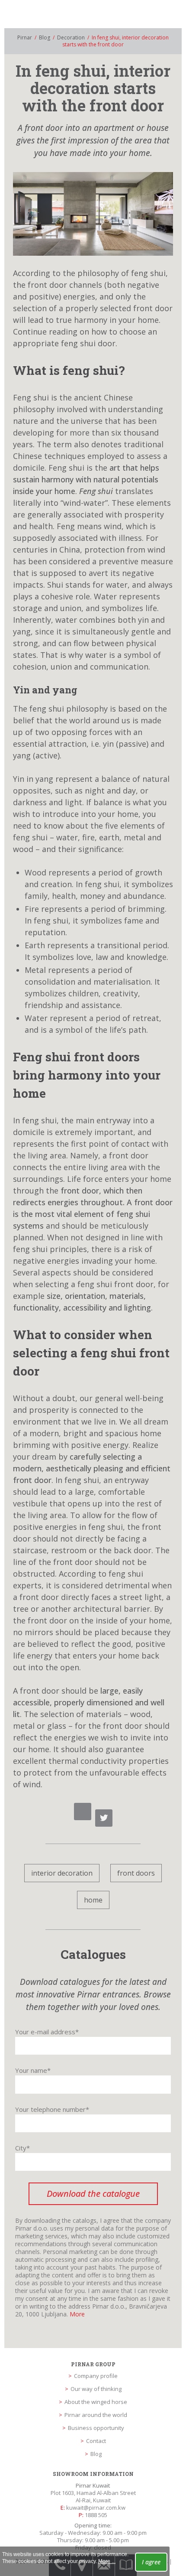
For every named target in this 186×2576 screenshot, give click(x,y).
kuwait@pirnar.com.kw (96, 2508)
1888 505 (96, 2515)
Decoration (71, 37)
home (93, 1900)
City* (22, 2148)
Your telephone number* (52, 2109)
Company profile (96, 2376)
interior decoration (62, 1873)
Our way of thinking (96, 2389)
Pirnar (25, 37)
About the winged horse (96, 2402)
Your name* (33, 2070)
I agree (151, 2562)
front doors (136, 1873)
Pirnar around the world (96, 2415)
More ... (107, 2561)
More (77, 2314)
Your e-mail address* (47, 2032)
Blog (45, 37)
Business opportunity (96, 2428)
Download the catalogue (93, 2194)
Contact (96, 2441)
